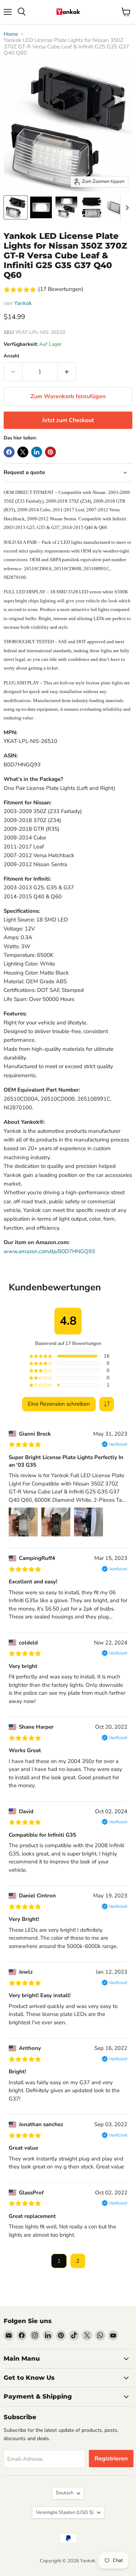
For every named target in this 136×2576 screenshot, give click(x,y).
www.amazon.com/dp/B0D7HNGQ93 (49, 1251)
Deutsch (65, 2493)
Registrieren (111, 2459)
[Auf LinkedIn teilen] (37, 452)
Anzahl (11, 356)
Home (11, 34)
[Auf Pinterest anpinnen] (50, 452)
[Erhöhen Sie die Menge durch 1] (67, 372)
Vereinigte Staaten (65, 2512)
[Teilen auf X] (23, 452)
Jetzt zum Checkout (68, 420)
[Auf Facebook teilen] (9, 452)
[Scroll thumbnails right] (126, 208)
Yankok (23, 303)
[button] (107, 1404)
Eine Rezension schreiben (59, 1404)
